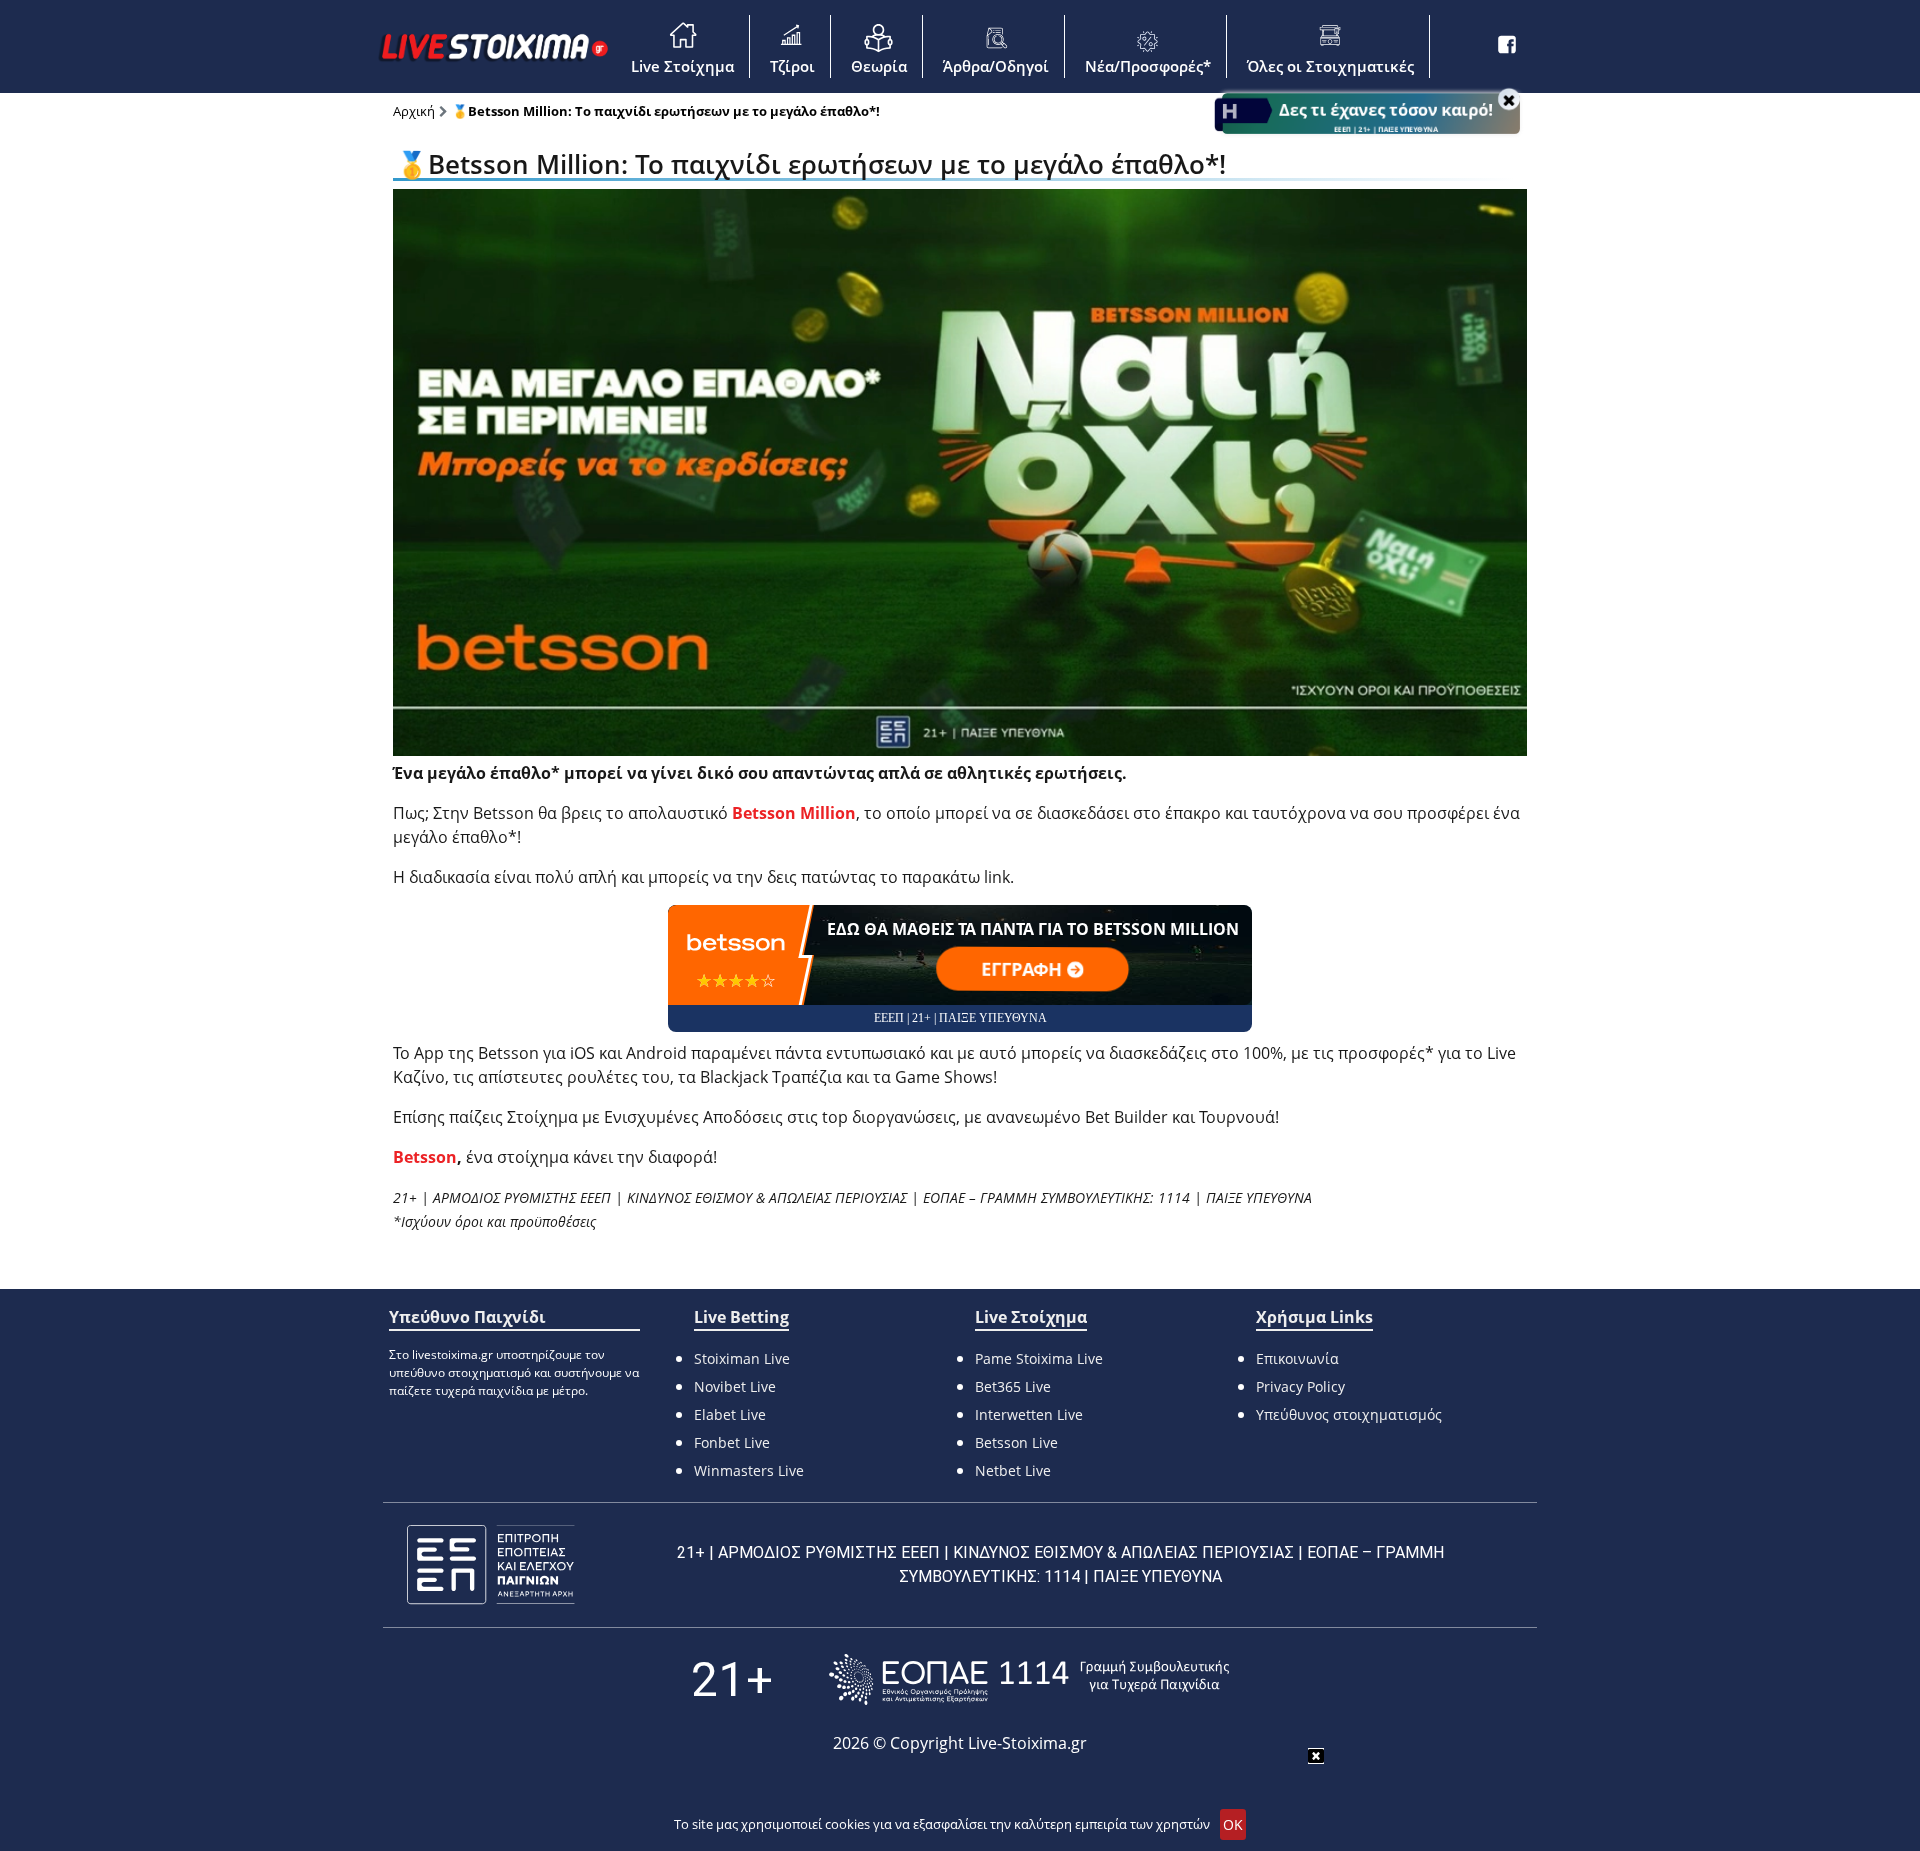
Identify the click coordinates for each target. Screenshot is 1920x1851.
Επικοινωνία (1297, 1358)
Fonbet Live (732, 1442)
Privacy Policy (1300, 1386)
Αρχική (414, 111)
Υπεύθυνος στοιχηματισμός (1349, 1414)
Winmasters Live (749, 1470)
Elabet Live (730, 1414)
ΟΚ (1233, 1824)
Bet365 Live (1013, 1386)
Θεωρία (879, 66)
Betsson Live (1016, 1442)
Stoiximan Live (742, 1358)
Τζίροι (792, 66)
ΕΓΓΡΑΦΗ (1023, 969)
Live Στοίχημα (682, 66)
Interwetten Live (1029, 1414)
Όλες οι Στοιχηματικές (1330, 66)
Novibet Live (735, 1386)
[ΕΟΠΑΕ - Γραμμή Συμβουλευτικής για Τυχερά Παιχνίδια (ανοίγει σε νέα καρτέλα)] (1029, 1679)
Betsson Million (794, 813)
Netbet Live (1013, 1470)
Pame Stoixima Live (1039, 1358)
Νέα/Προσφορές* (1148, 66)
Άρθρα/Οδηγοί (996, 66)
